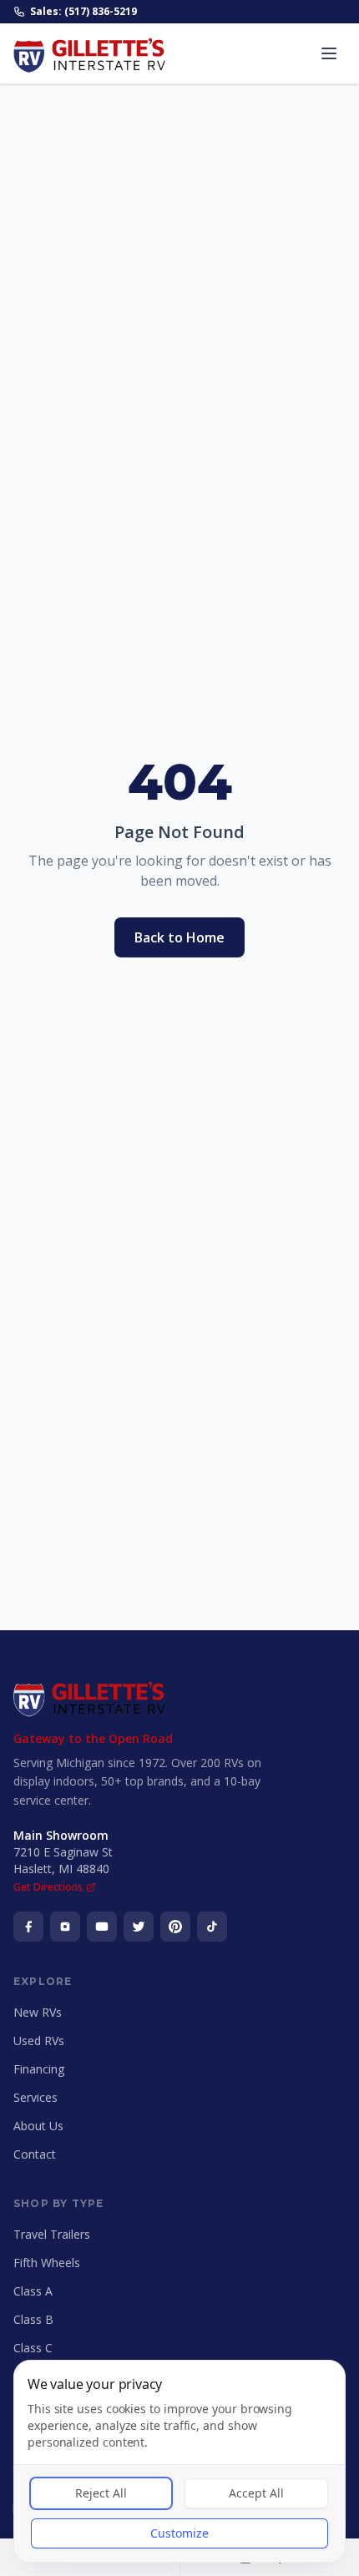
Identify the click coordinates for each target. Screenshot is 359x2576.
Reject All (101, 2493)
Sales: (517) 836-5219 (83, 12)
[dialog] (179, 2461)
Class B (33, 2319)
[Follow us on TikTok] (212, 1927)
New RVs (38, 2012)
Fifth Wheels (47, 2263)
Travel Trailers (52, 2234)
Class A (33, 2291)
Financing (39, 2069)
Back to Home (179, 937)
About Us (38, 2126)
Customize (179, 2533)
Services (35, 2097)
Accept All (256, 2493)
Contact (35, 2154)
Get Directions (48, 1887)
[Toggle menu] (329, 53)
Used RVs (39, 2041)
